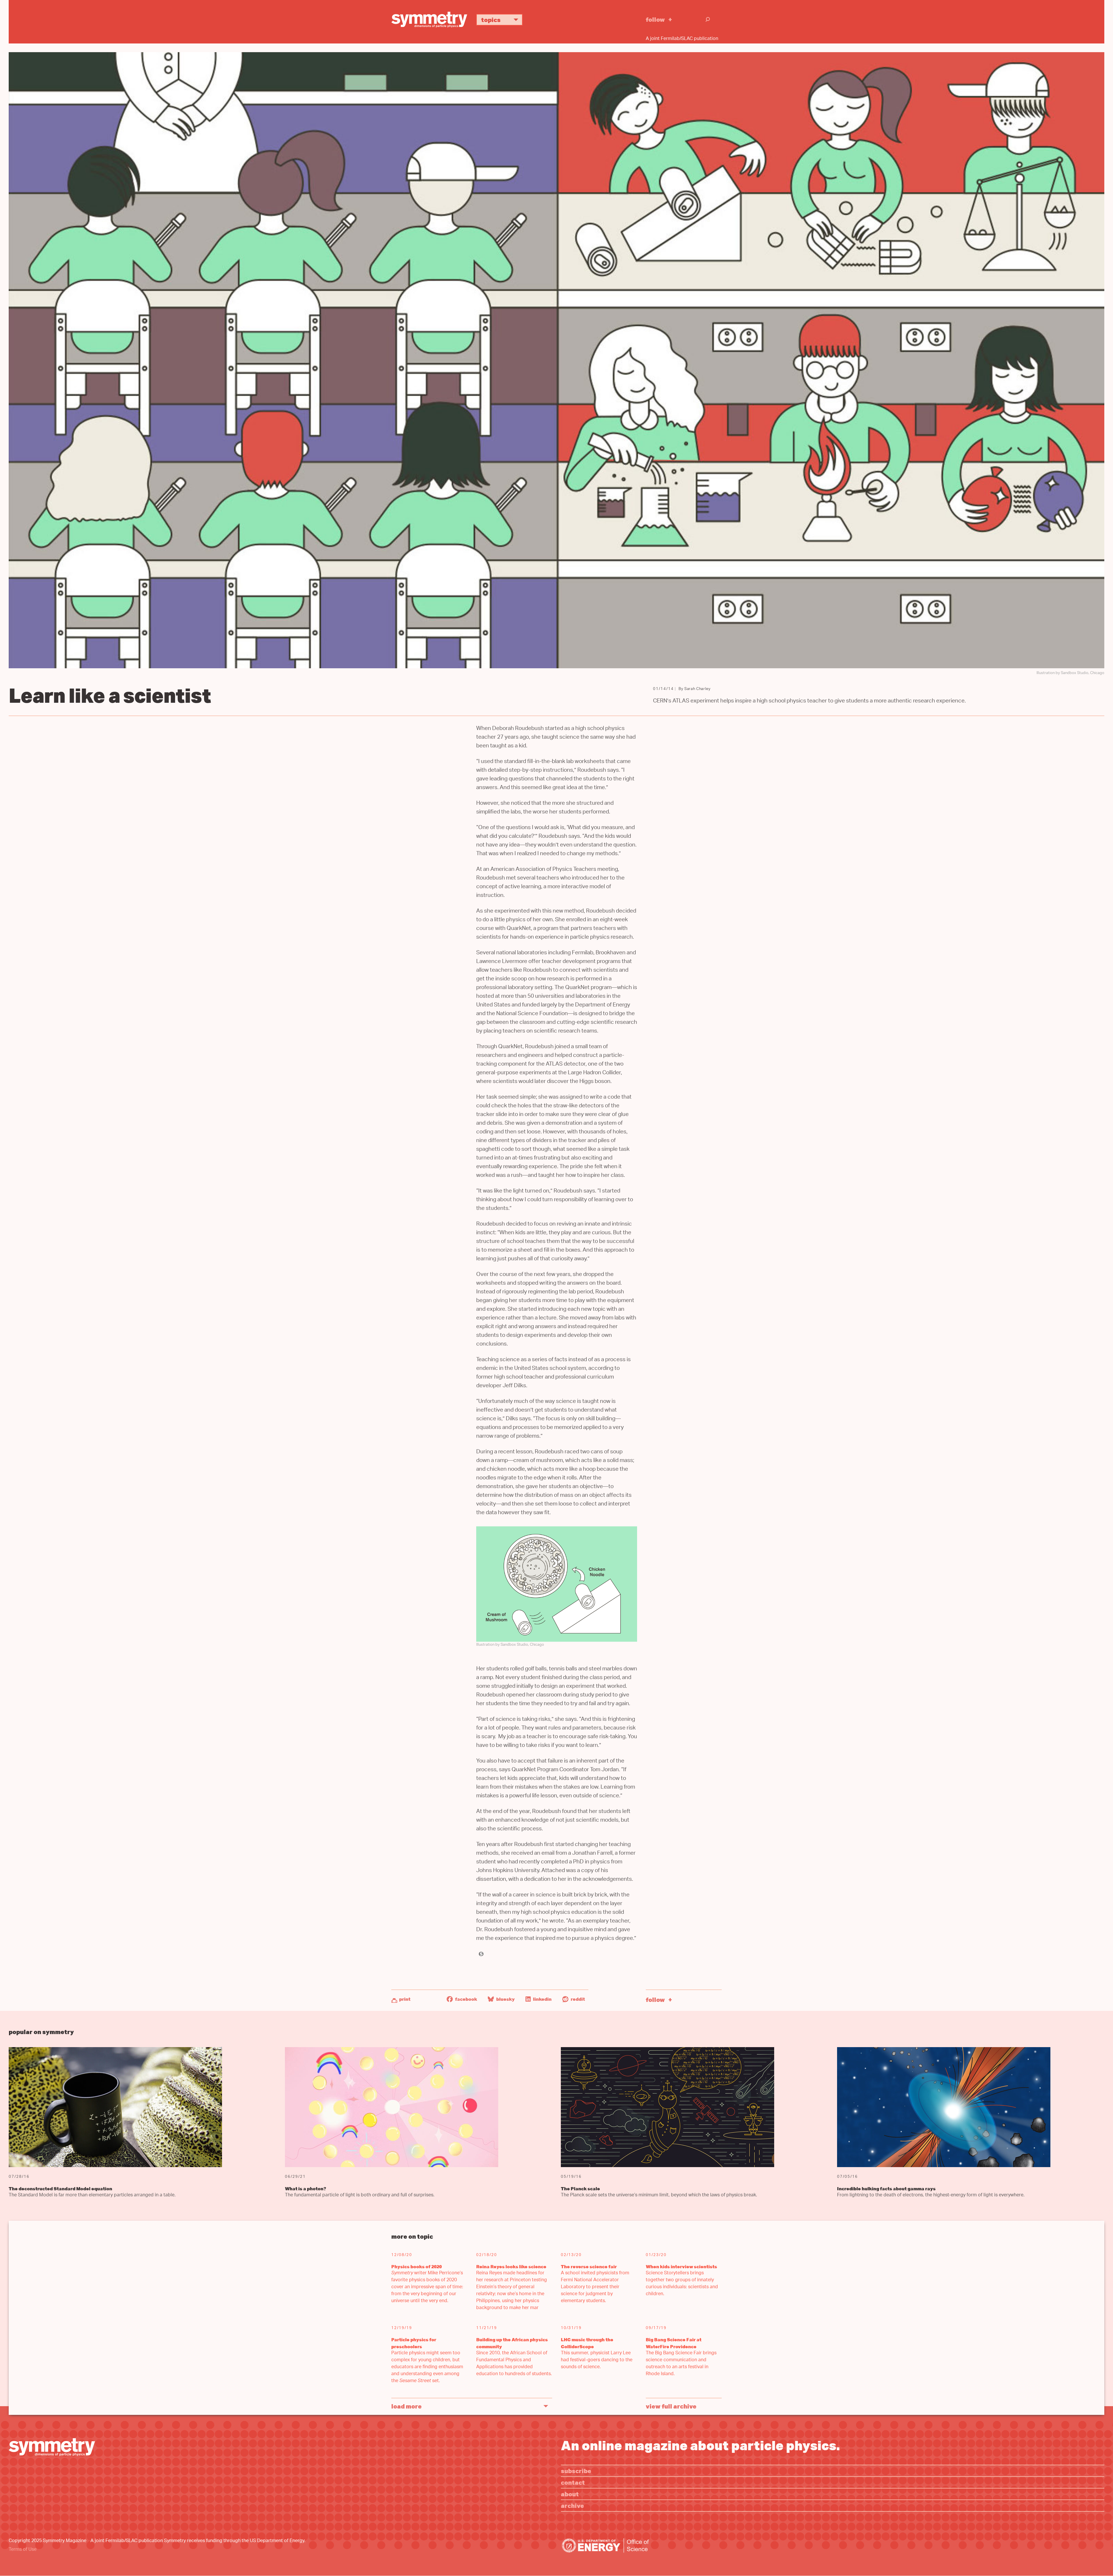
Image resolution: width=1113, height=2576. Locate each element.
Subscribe (576, 2471)
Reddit (577, 1999)
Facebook (466, 1999)
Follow (655, 19)
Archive (572, 2505)
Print (405, 1999)
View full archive (671, 2406)
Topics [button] (491, 20)
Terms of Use (23, 2550)
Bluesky (505, 1999)
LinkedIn (542, 1999)
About (570, 2494)
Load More (407, 2406)
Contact (573, 2482)
